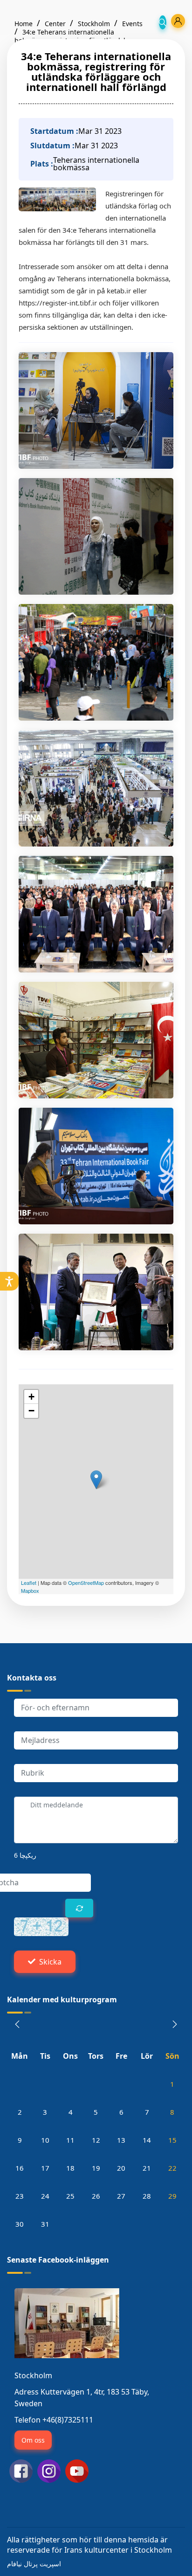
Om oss (33, 2440)
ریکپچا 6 (25, 1855)
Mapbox (30, 1590)
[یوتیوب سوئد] (77, 2470)
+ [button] (31, 1397)
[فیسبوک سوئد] (21, 2470)
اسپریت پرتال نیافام (34, 2564)
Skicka (50, 1962)
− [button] (31, 1411)
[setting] (9, 1281)
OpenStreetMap (86, 1583)
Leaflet (29, 1583)
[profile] (178, 21)
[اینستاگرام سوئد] (49, 2470)
